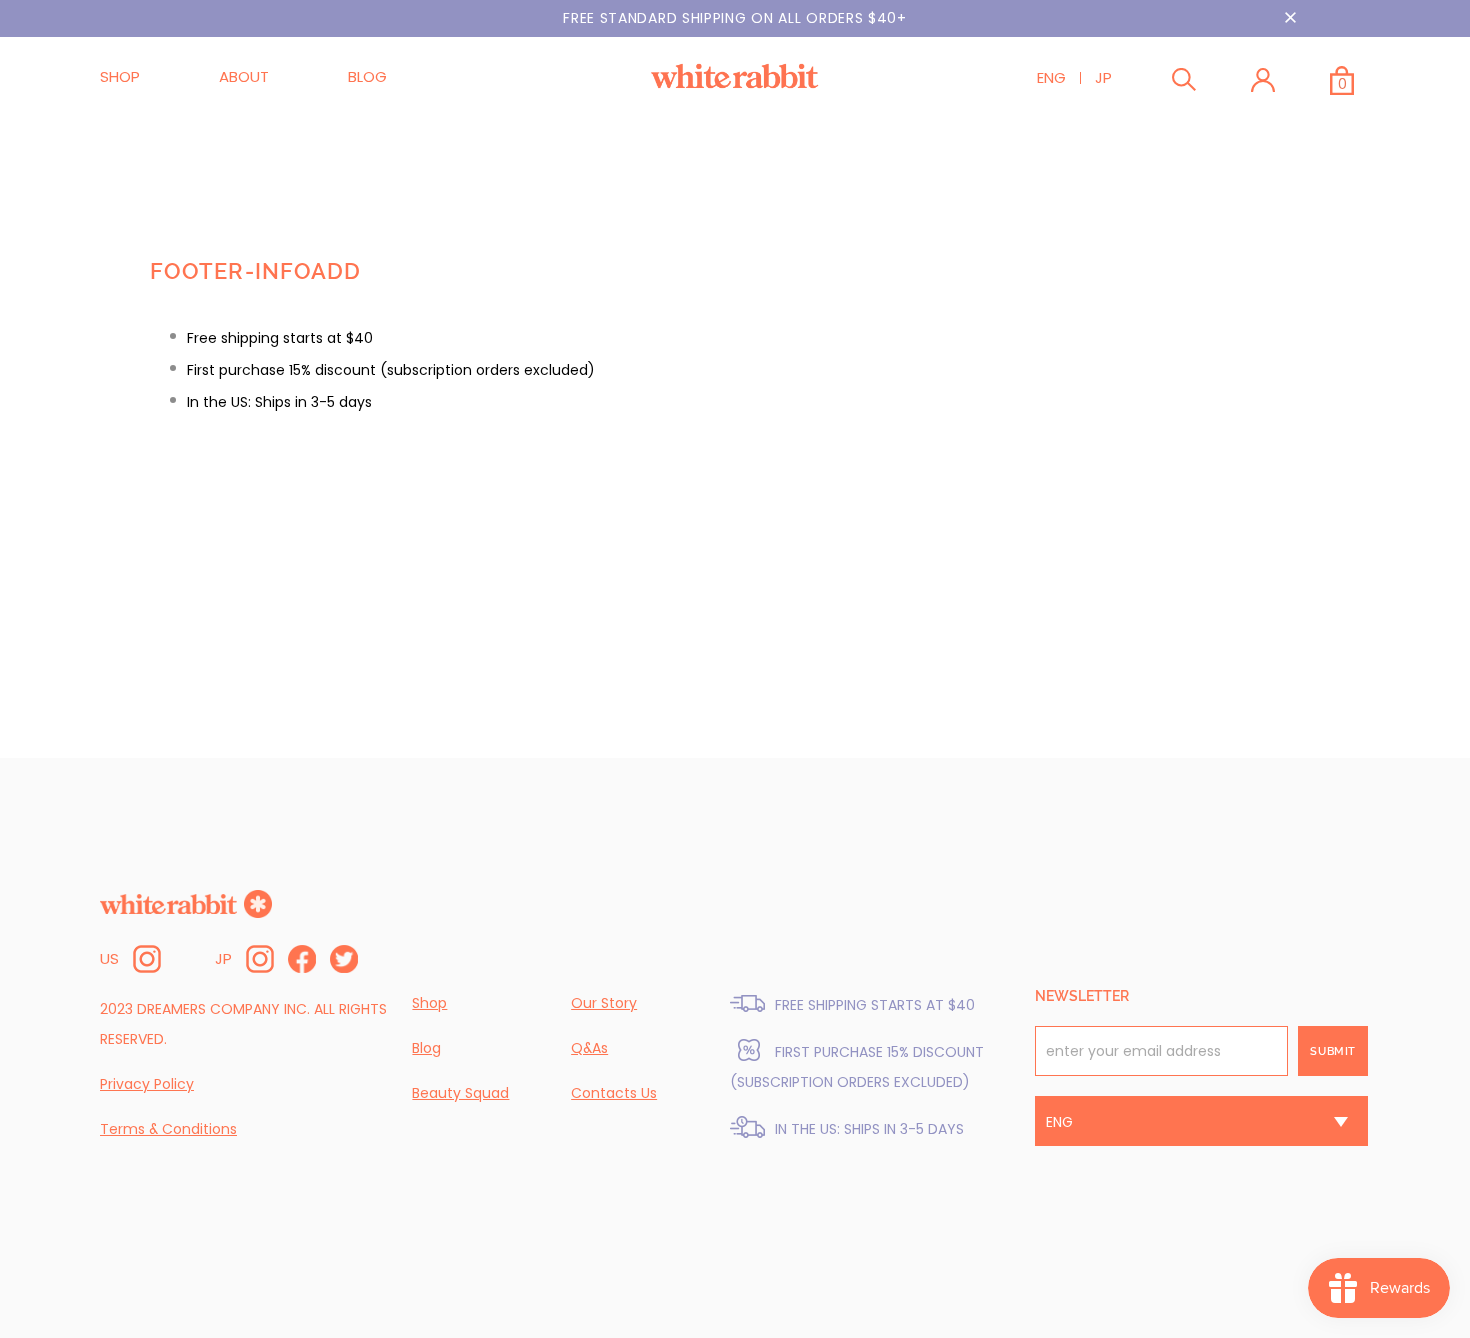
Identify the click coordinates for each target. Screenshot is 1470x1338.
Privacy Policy (147, 1084)
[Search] (1184, 83)
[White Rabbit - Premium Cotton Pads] (735, 76)
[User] (1263, 83)
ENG (1051, 77)
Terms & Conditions (168, 1129)
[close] (1290, 18)
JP (1103, 77)
